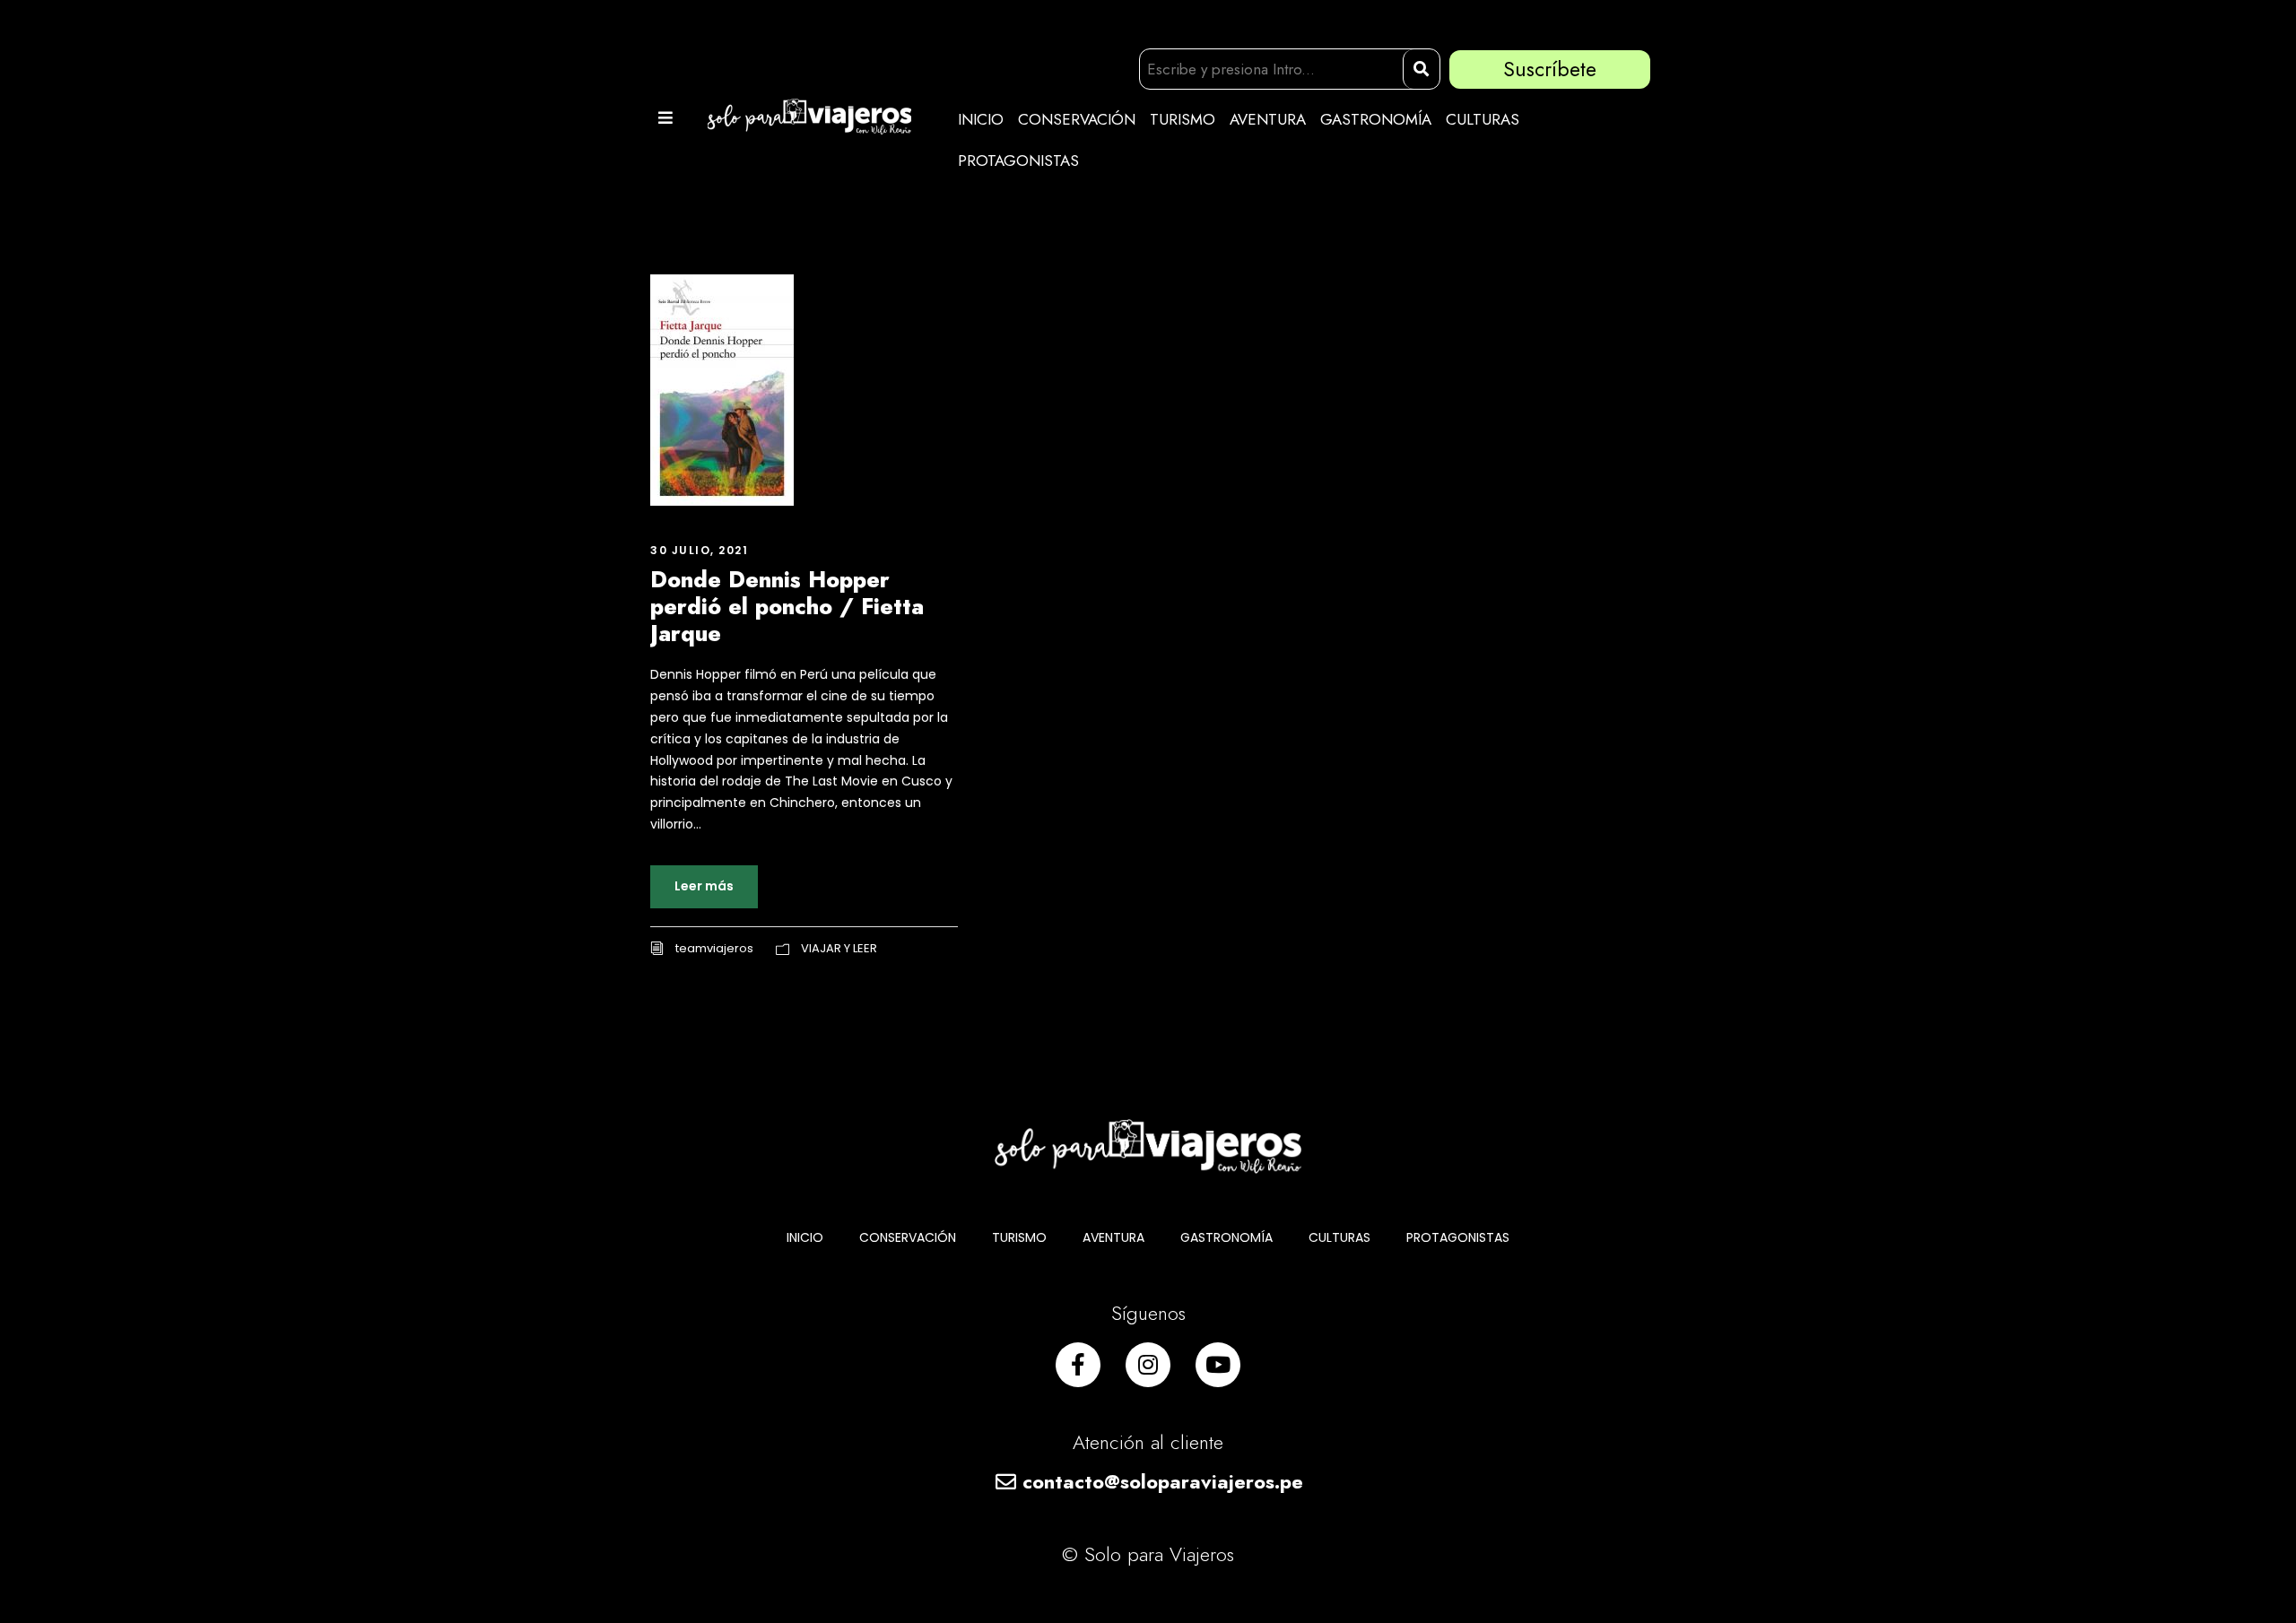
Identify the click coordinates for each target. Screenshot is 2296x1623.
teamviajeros (714, 948)
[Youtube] (1218, 1365)
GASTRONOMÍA (1376, 119)
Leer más (704, 886)
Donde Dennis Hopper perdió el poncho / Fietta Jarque (787, 606)
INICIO (981, 119)
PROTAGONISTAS (1018, 161)
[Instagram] (1148, 1365)
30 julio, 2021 (699, 550)
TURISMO (1183, 119)
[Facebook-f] (1078, 1365)
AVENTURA (1268, 119)
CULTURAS (1483, 119)
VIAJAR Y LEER (839, 948)
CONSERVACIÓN (1077, 119)
